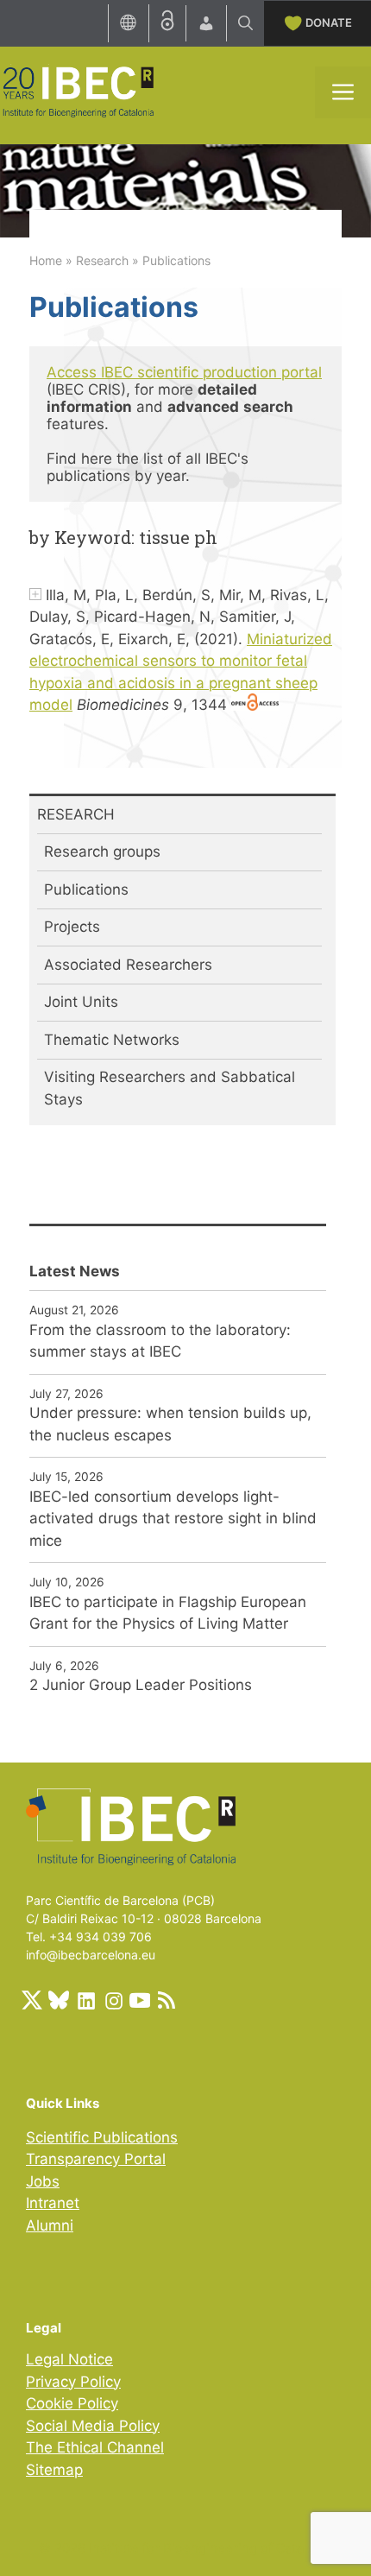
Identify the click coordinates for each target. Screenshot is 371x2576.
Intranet (53, 2203)
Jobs (43, 2181)
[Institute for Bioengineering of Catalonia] (78, 91)
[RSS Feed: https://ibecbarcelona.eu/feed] (167, 2000)
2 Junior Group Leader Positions (141, 1685)
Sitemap (54, 2470)
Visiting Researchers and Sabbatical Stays (170, 1088)
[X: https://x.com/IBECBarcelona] (32, 2000)
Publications (86, 889)
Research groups (102, 851)
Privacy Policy (73, 2382)
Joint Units (81, 1002)
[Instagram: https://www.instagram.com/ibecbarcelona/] (113, 2000)
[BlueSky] (59, 2000)
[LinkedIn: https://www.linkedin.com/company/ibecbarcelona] (85, 2000)
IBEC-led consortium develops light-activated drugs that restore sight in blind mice (173, 1519)
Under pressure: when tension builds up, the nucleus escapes (170, 1424)
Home (46, 260)
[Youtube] (140, 2000)
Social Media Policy (93, 2426)
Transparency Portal (96, 2159)
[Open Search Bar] (245, 23)
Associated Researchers (128, 965)
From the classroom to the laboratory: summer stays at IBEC (160, 1341)
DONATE (329, 22)
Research (102, 260)
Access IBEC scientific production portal (184, 372)
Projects (72, 927)
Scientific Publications (102, 2137)
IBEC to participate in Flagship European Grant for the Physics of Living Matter (168, 1613)
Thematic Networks (112, 1040)
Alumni (50, 2225)
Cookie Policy (72, 2403)
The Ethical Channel (95, 2447)
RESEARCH (76, 814)
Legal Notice (69, 2359)
